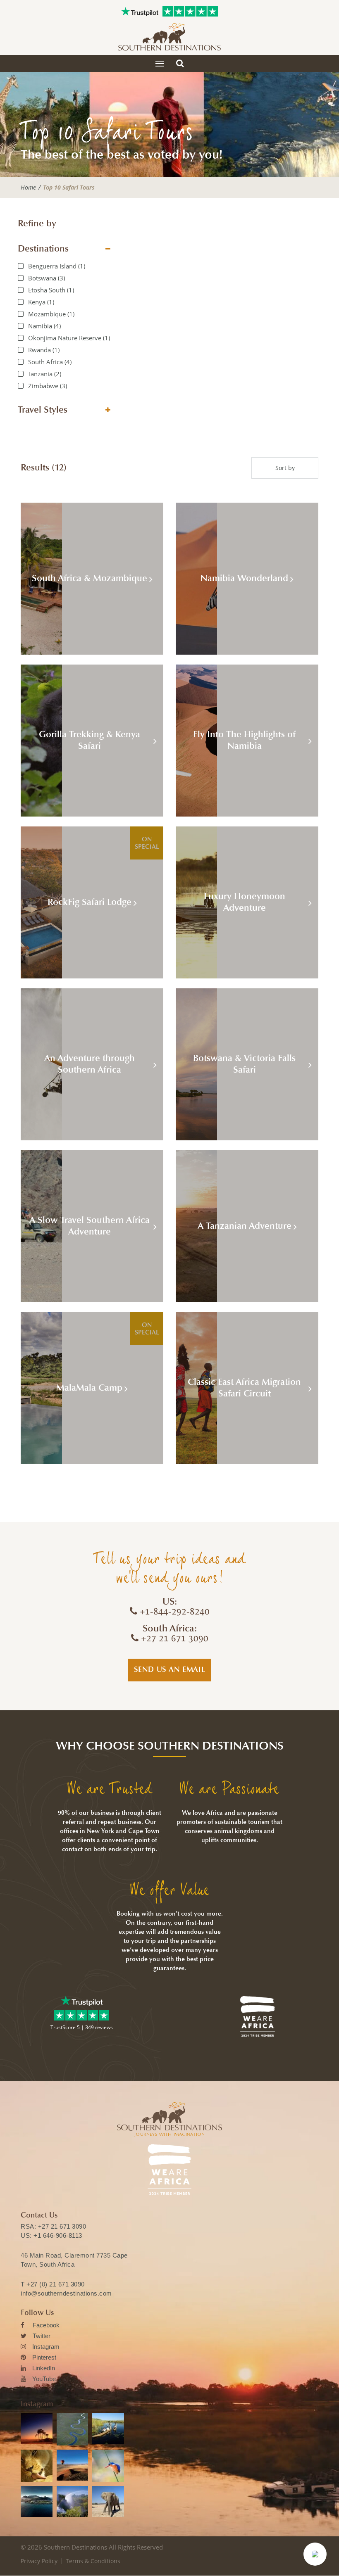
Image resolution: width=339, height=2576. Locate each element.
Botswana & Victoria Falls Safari (244, 1064)
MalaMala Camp (89, 1388)
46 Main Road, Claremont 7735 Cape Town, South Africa (74, 2260)
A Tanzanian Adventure (245, 1226)
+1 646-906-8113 (58, 2235)
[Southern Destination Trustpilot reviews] (140, 12)
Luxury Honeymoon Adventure (245, 902)
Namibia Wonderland (244, 578)
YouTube (44, 2379)
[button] (315, 2554)
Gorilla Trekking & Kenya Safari (90, 740)
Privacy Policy (39, 2561)
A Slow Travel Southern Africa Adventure (90, 1226)
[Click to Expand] (108, 249)
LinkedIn (44, 2368)
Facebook (46, 2325)
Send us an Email (170, 1669)
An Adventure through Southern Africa (90, 1064)
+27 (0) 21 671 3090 (56, 2284)
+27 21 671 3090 (62, 2226)
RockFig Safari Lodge (90, 902)
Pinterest (44, 2357)
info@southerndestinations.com (66, 2293)
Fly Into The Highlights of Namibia (244, 740)
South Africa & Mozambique (90, 578)
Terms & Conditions (93, 2561)
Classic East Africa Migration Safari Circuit (244, 1388)
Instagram (46, 2347)
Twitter (42, 2336)
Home (28, 188)
